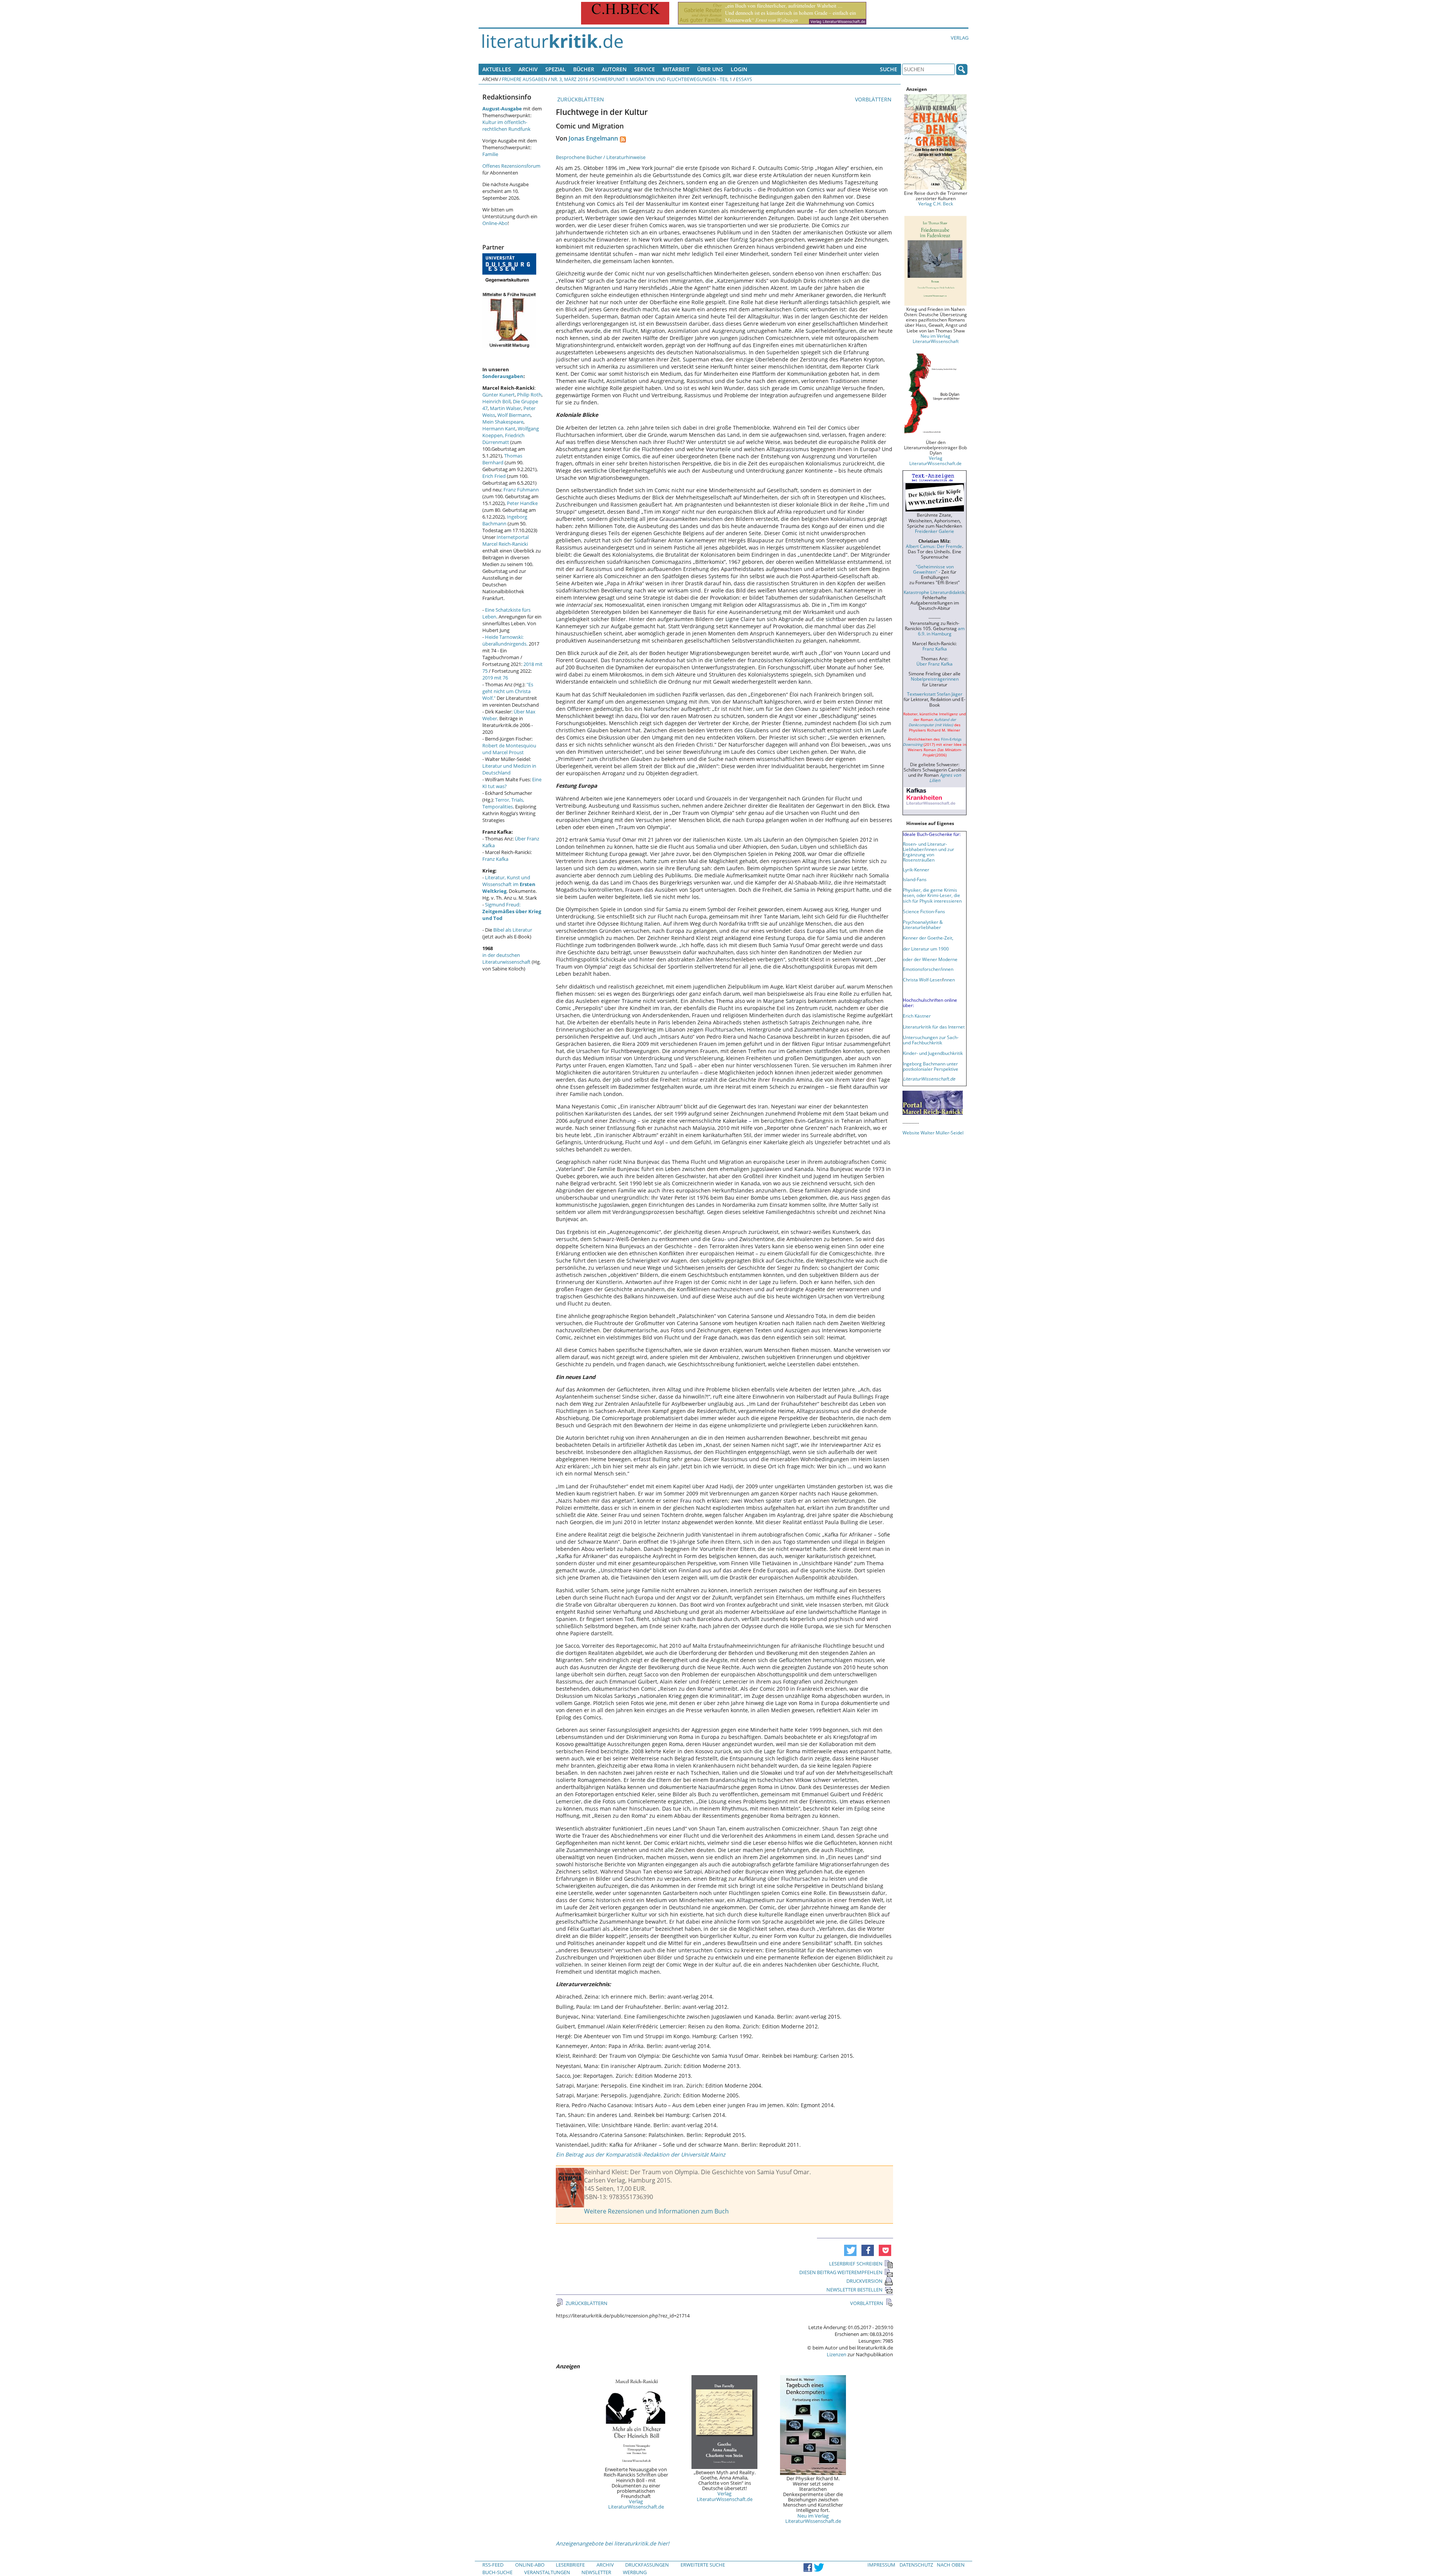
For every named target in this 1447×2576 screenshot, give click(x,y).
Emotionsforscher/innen (928, 969)
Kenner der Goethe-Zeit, (928, 938)
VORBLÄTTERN (874, 99)
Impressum (881, 2565)
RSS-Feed (493, 2565)
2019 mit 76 (495, 678)
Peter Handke (522, 503)
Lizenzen (837, 2354)
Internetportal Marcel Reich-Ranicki (506, 540)
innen (949, 980)
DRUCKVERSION (864, 2281)
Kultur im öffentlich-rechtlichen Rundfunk (506, 126)
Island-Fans (915, 879)
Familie (490, 154)
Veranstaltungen (547, 2572)
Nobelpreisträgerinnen (935, 679)
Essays (744, 79)
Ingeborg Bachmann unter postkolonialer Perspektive (931, 1066)
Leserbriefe (570, 2565)
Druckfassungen (647, 2565)
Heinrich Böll (496, 401)
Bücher (584, 69)
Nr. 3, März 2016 (570, 79)
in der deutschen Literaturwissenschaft (506, 958)
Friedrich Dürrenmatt (503, 439)
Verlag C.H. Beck (936, 204)
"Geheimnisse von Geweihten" (933, 569)
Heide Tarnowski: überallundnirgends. (505, 640)
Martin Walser (506, 408)
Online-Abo (495, 223)
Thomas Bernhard (502, 459)
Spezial (555, 69)
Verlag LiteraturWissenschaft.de (636, 2504)
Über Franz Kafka (935, 664)
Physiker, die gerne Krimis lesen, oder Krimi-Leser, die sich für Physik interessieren (932, 895)
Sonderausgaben (503, 376)
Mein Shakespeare (503, 422)
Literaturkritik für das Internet (934, 1027)
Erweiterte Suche (703, 2565)
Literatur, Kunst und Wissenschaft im (509, 884)
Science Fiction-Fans (924, 911)
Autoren (614, 69)
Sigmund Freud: (512, 911)
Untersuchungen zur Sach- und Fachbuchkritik (931, 1040)
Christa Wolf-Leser (922, 980)
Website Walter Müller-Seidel (933, 1133)
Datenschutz (916, 2565)
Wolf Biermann (514, 415)
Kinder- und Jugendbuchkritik (933, 1053)
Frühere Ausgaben (525, 79)
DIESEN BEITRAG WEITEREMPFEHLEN (841, 2272)
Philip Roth (529, 395)
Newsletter (596, 2572)
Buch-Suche (497, 2572)
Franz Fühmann (521, 490)
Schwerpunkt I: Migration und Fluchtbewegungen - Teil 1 (662, 79)
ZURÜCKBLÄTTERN (580, 99)
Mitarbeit (676, 69)
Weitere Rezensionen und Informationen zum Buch (656, 2211)
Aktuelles (497, 69)
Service (645, 69)
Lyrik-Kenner (916, 869)
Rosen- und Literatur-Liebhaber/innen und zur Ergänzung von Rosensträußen (928, 852)
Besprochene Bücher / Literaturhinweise (601, 157)
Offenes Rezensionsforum (511, 166)
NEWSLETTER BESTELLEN (854, 2290)
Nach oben (951, 2565)
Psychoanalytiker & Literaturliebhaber (923, 924)
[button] (850, 2250)
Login (739, 69)
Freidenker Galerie (935, 531)
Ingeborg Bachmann (505, 520)
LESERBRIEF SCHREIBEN (856, 2264)
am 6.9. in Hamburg (941, 631)
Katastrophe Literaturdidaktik (934, 592)
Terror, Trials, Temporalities (503, 803)
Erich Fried (494, 476)
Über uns (710, 69)
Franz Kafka (495, 859)
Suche (889, 69)
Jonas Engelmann (593, 138)
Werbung (635, 2572)
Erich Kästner (917, 1016)
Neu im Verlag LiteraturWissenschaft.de (813, 2518)
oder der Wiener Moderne (930, 959)
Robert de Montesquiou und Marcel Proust (509, 749)
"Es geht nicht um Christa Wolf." (508, 691)
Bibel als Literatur (513, 930)
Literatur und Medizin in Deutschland (509, 769)
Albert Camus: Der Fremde (934, 546)
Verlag (960, 38)
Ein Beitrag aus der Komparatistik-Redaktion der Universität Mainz (641, 2154)
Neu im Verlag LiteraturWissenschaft (936, 338)
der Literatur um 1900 (926, 949)
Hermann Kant (499, 429)
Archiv (528, 69)
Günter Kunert (499, 395)
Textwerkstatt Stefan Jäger (935, 694)
